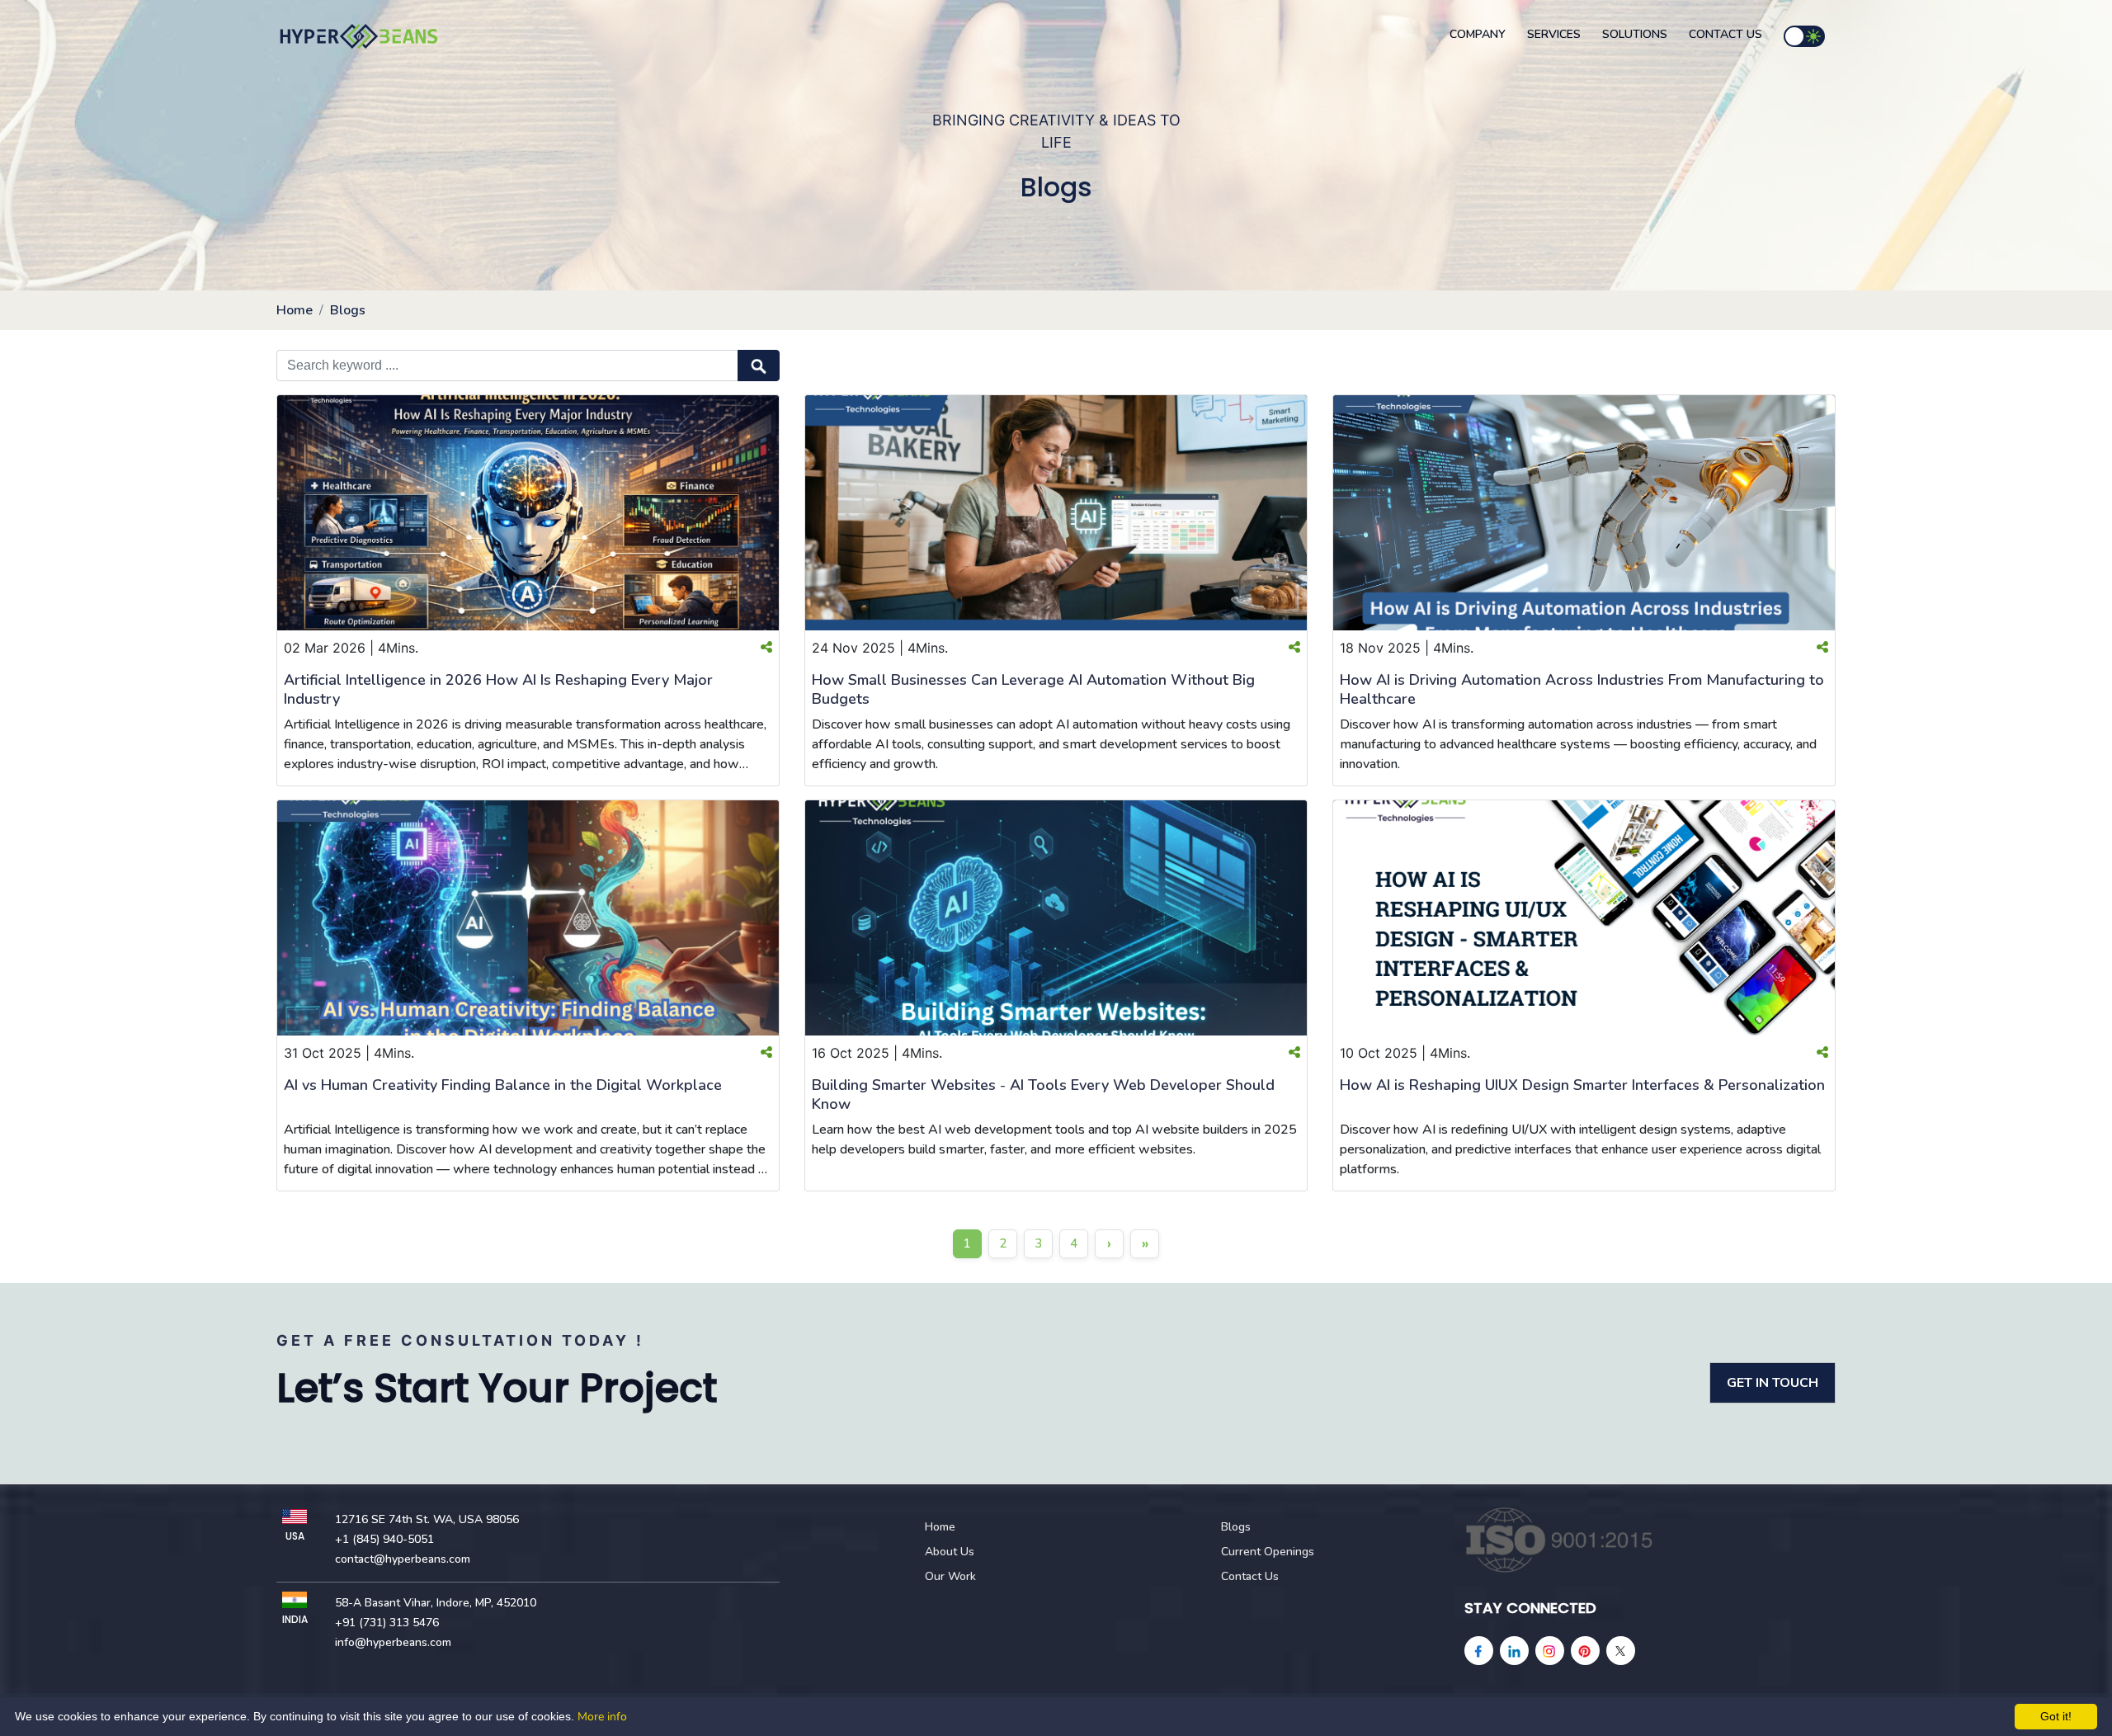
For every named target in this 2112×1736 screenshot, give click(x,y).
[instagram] (1550, 1651)
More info (602, 1717)
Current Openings (1268, 1552)
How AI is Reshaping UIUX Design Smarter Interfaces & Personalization (1582, 1085)
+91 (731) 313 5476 (387, 1623)
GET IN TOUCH (1773, 1383)
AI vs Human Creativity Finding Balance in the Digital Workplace (503, 1085)
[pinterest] (1585, 1651)
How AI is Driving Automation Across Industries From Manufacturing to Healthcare (1582, 689)
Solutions (1635, 34)
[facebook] (1479, 1651)
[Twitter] (1621, 1651)
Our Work (950, 1576)
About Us (950, 1552)
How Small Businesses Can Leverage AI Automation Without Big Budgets (1033, 689)
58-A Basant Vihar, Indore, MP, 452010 (436, 1603)
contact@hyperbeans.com (403, 1559)
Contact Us (1725, 34)
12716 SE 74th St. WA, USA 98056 (427, 1519)
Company (1478, 34)
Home (295, 310)
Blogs (348, 310)
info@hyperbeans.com (393, 1642)
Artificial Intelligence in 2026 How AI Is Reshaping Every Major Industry (498, 689)
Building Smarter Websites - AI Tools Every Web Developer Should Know (1043, 1094)
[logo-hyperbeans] (359, 36)
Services (1554, 34)
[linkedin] (1514, 1651)
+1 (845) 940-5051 (384, 1539)
